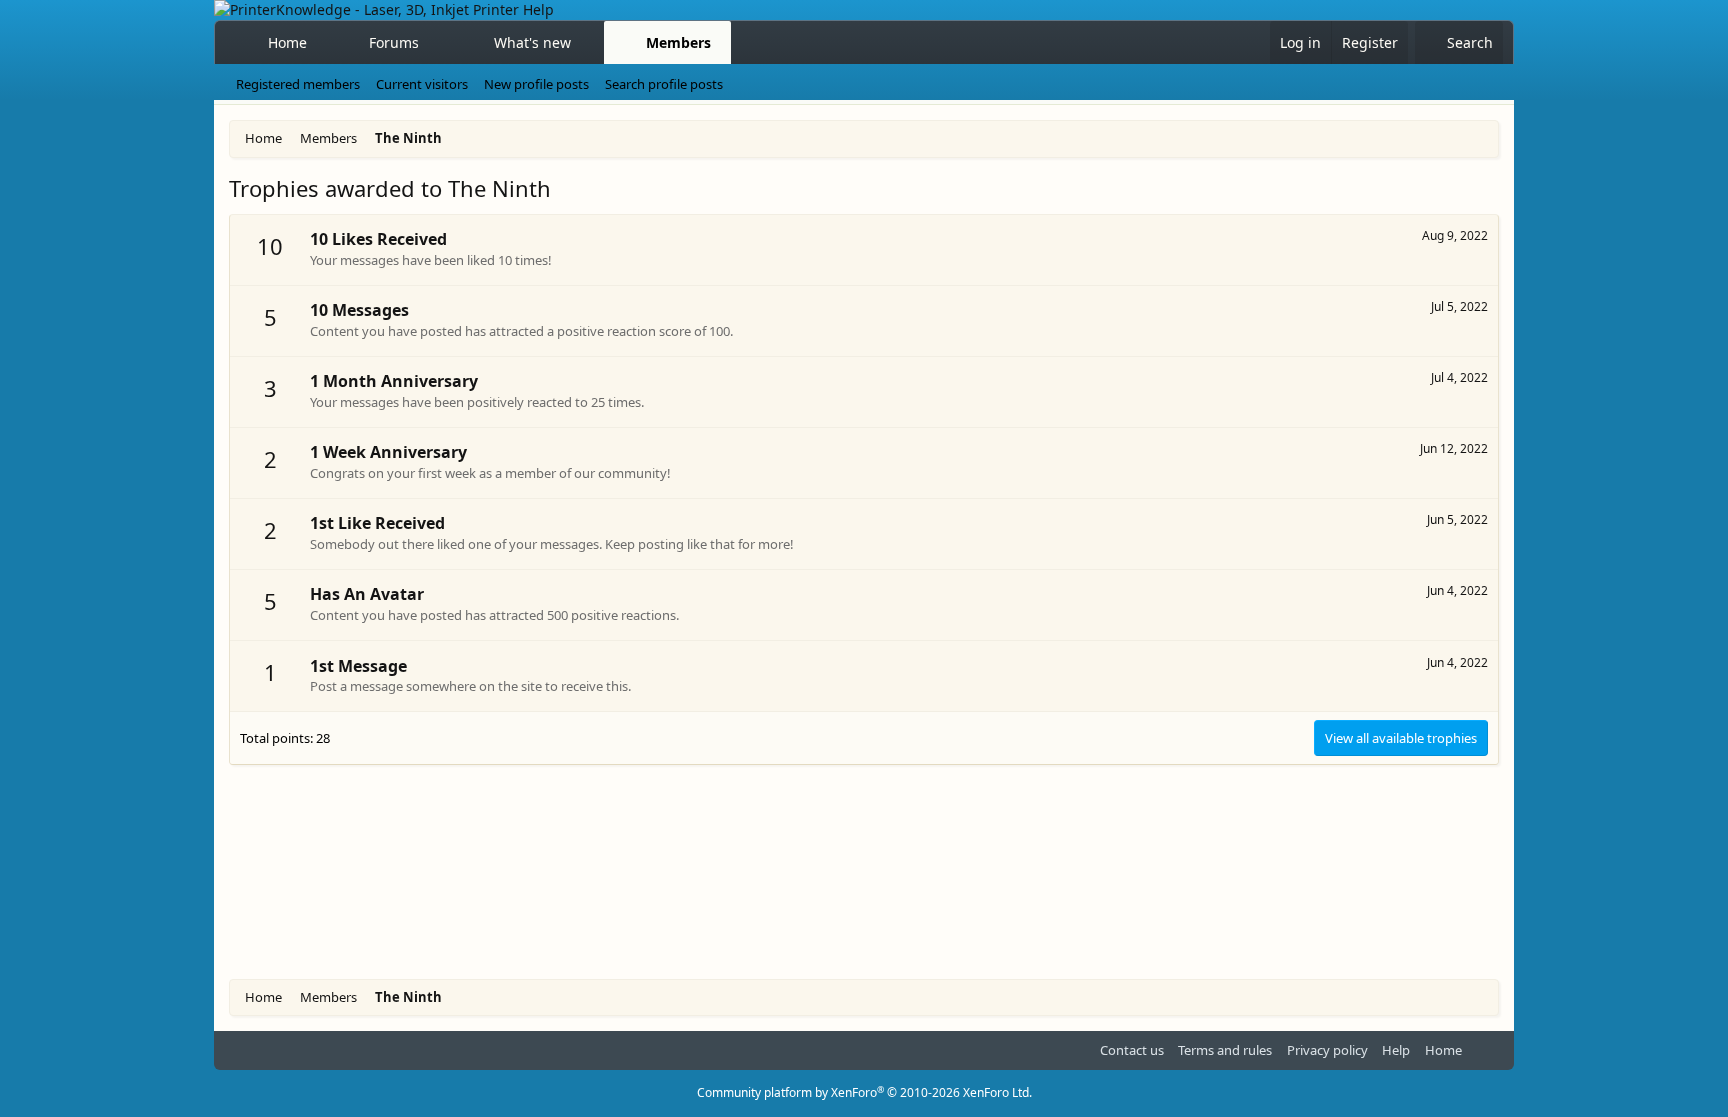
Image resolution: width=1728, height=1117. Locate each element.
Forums (394, 42)
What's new (532, 42)
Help (1396, 1050)
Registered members (298, 84)
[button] (437, 43)
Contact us (1132, 1050)
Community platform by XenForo (864, 1092)
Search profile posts (664, 84)
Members (678, 42)
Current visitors (422, 84)
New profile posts (536, 84)
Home (287, 42)
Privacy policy (1327, 1050)
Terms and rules (1225, 1050)
